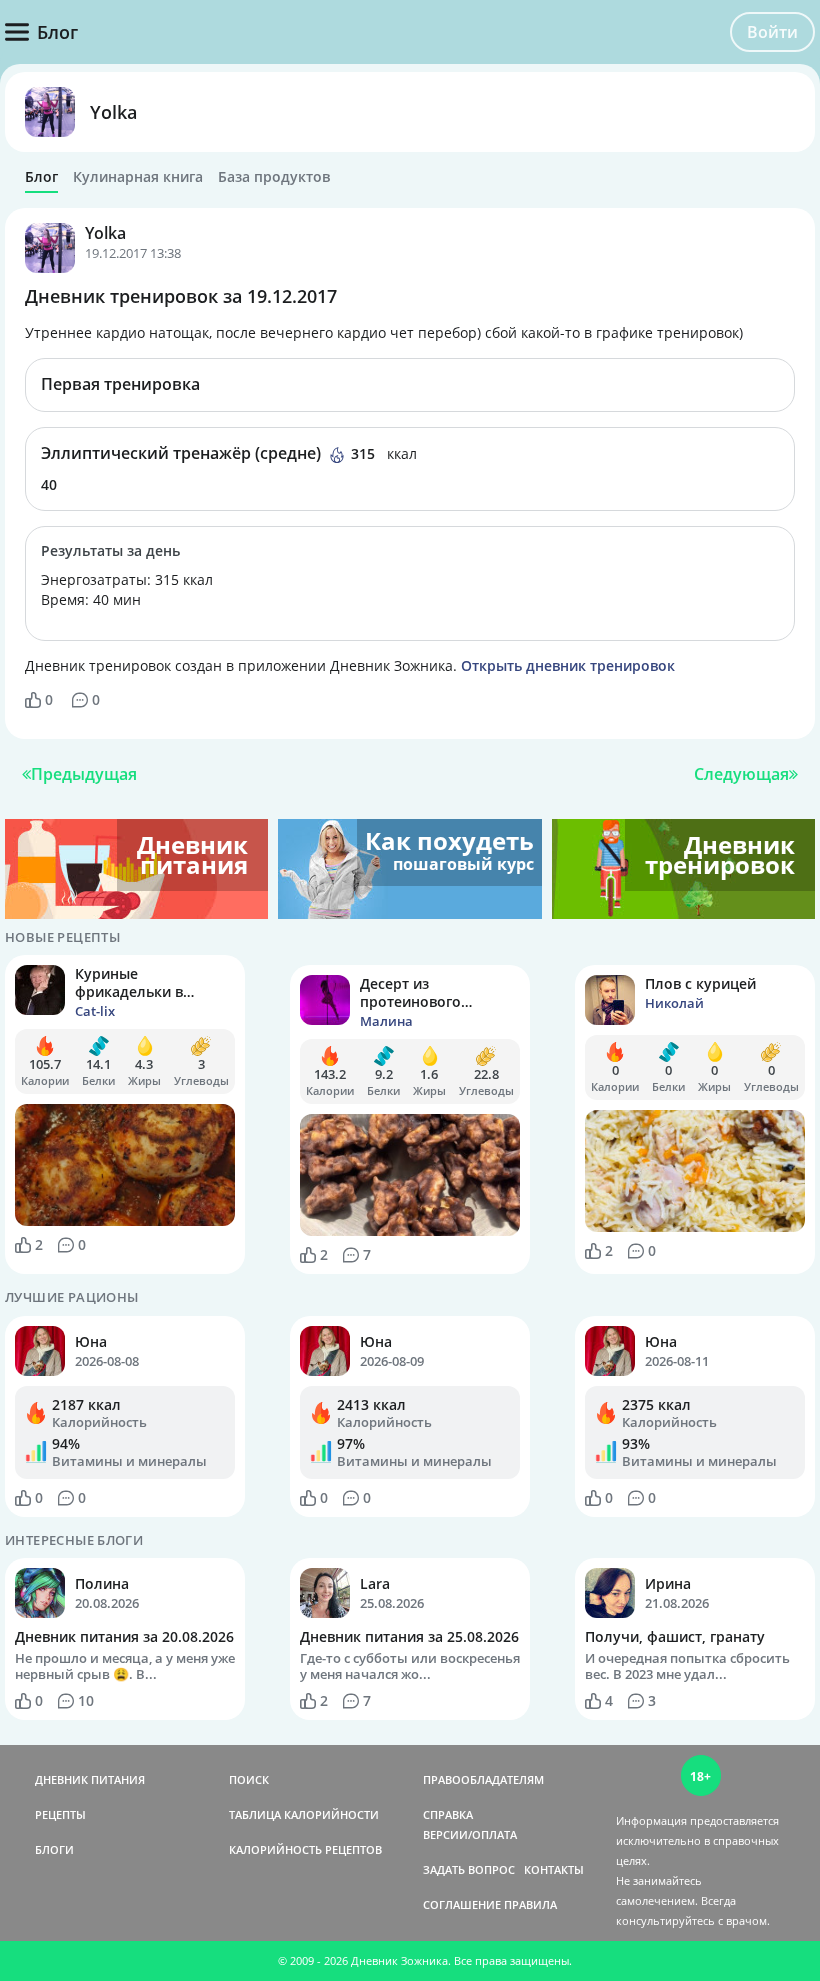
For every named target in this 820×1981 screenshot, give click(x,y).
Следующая (741, 774)
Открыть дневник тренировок (568, 665)
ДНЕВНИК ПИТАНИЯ (90, 1779)
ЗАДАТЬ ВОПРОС (469, 1869)
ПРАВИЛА (530, 1904)
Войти (772, 32)
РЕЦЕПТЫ (60, 1814)
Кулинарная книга (138, 177)
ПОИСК (249, 1779)
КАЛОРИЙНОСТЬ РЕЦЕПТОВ (305, 1849)
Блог (41, 177)
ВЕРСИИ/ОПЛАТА (470, 1834)
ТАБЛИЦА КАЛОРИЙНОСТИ (304, 1814)
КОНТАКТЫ (554, 1869)
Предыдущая (84, 774)
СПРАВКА (448, 1814)
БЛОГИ (54, 1849)
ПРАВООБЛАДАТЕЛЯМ (483, 1779)
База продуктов (274, 177)
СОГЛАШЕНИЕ (462, 1904)
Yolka (113, 112)
